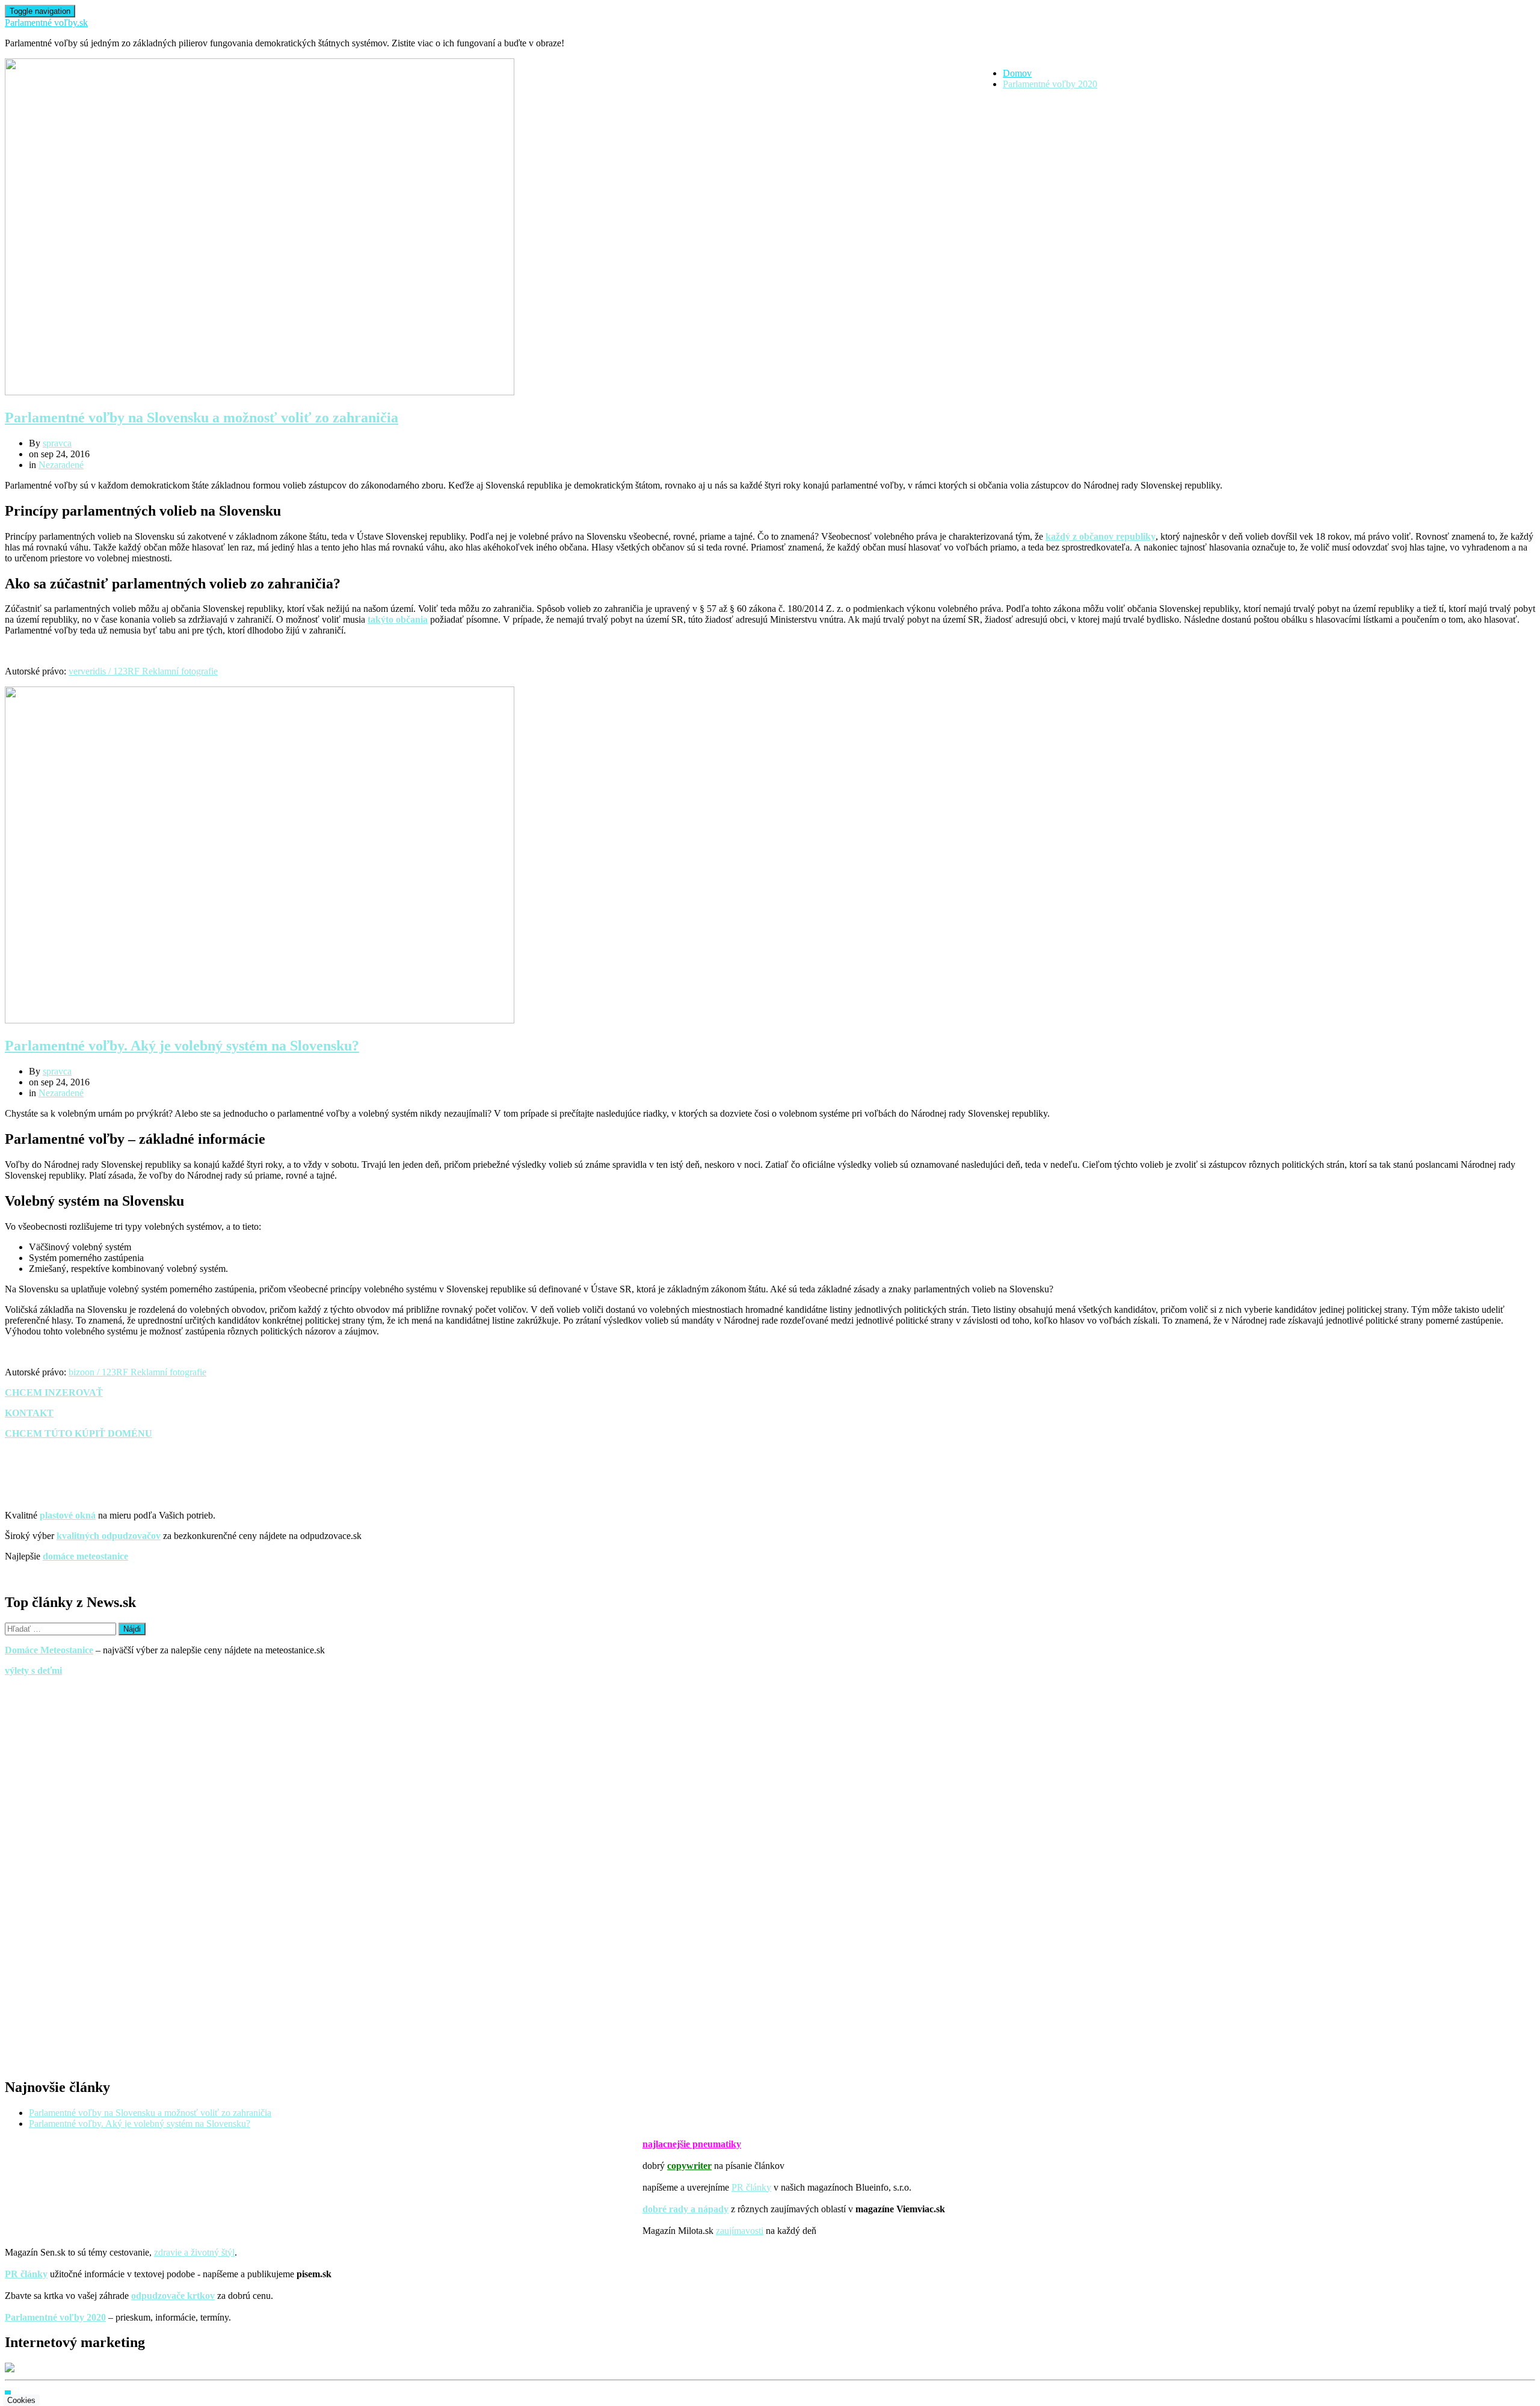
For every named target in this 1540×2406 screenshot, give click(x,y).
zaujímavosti (740, 2231)
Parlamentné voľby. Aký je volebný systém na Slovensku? (182, 1046)
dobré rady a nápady (685, 2209)
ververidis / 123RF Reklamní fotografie (143, 671)
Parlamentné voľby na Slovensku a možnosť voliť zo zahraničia (202, 418)
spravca (57, 443)
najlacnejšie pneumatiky (692, 2144)
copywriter (689, 2166)
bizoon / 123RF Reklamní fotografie (137, 1372)
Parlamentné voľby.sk (46, 23)
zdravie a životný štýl (194, 2252)
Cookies (21, 2400)
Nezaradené (61, 465)
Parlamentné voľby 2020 (1050, 84)
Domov (1017, 73)
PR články (751, 2187)
